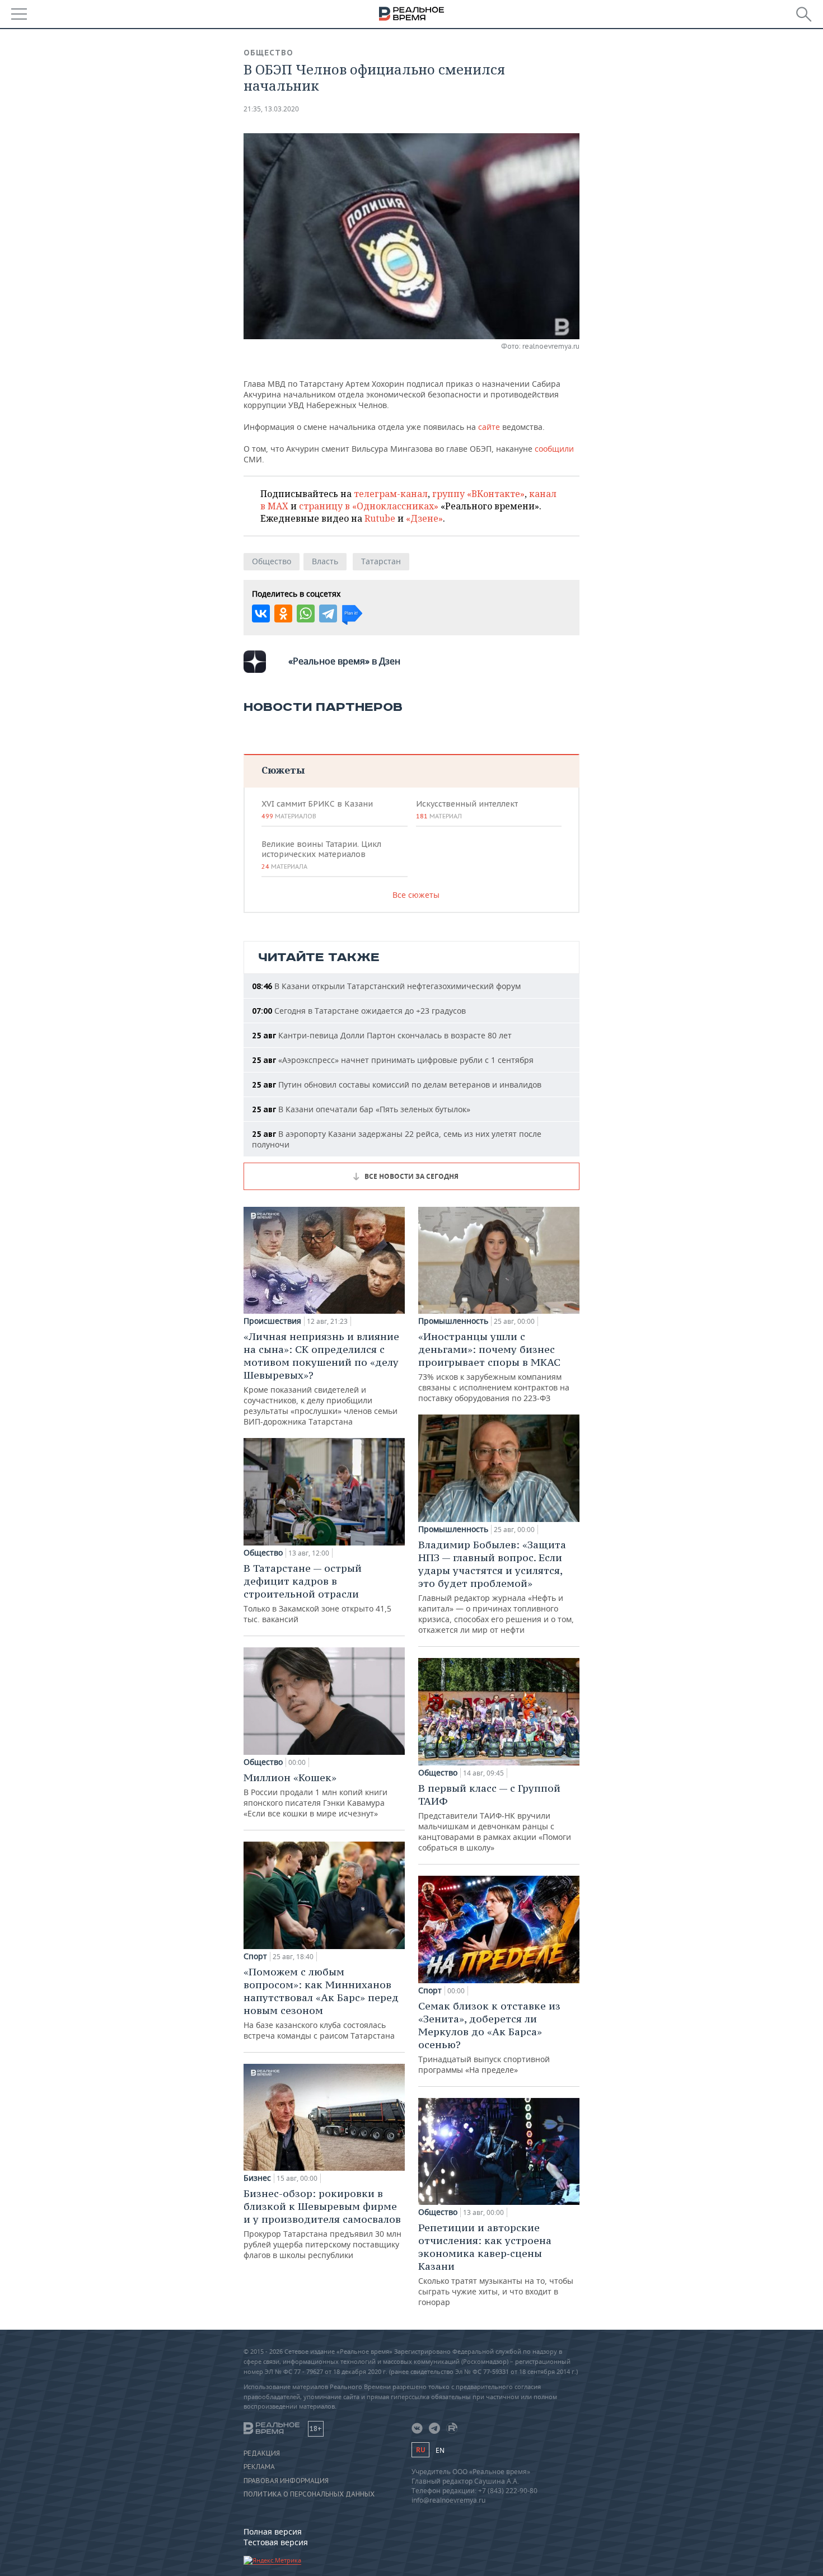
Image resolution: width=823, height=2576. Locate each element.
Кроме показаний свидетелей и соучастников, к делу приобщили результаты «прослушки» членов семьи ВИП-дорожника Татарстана (321, 1378)
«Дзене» (424, 518)
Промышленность (453, 1321)
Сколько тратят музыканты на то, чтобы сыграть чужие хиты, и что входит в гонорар (496, 2264)
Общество (268, 53)
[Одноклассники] (283, 613)
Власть (325, 561)
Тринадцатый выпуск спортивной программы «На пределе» (489, 2037)
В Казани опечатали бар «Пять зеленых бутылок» (361, 1109)
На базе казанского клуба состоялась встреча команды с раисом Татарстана (321, 2003)
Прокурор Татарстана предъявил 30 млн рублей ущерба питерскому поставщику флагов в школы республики (322, 2224)
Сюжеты (283, 770)
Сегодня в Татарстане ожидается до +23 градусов (359, 1011)
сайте (489, 427)
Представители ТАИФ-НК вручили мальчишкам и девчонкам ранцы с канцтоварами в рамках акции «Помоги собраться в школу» (495, 1817)
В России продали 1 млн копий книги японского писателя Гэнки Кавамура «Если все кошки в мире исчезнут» (315, 1795)
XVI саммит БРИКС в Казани (317, 809)
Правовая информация (286, 2481)
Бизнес (257, 2178)
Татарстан (381, 561)
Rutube (380, 518)
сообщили (554, 449)
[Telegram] (328, 613)
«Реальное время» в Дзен (344, 661)
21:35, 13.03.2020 (271, 109)
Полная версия (273, 2531)
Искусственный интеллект (467, 809)
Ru (420, 2450)
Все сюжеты (416, 895)
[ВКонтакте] (261, 613)
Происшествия (272, 1321)
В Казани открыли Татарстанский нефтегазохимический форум (386, 986)
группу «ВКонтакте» (478, 494)
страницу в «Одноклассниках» (369, 506)
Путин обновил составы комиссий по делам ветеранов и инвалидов (397, 1085)
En (440, 2450)
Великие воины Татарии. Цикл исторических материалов (321, 855)
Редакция (262, 2453)
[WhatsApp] (306, 613)
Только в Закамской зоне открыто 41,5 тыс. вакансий (317, 1593)
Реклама (259, 2467)
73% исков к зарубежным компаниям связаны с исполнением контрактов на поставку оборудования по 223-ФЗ (494, 1367)
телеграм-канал (391, 494)
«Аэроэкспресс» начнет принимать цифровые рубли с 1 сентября (393, 1060)
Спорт (255, 1956)
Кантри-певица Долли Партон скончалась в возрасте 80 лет (382, 1035)
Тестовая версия (276, 2542)
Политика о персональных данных (309, 2494)
